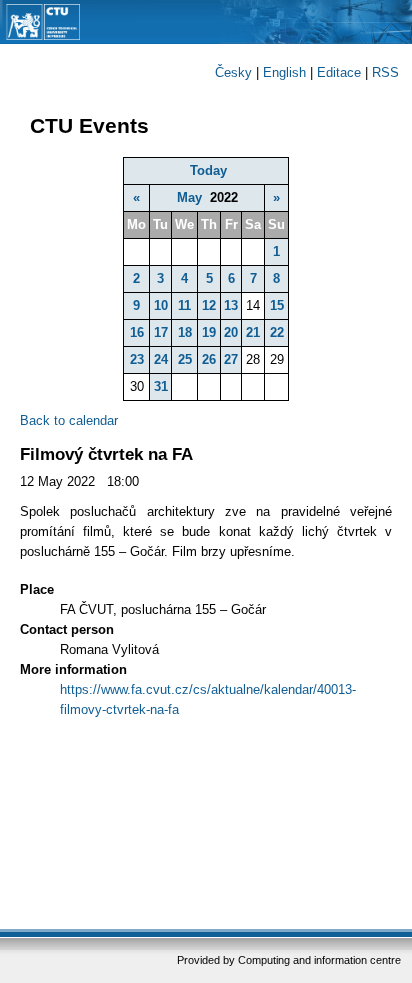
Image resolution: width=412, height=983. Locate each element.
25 (185, 359)
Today (208, 170)
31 (161, 386)
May (189, 197)
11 (184, 305)
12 (209, 305)
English (284, 72)
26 (209, 359)
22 (277, 332)
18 (185, 332)
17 (161, 332)
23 (137, 359)
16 (137, 332)
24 (161, 359)
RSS (385, 72)
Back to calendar (69, 420)
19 (209, 332)
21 (253, 332)
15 (277, 305)
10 (161, 305)
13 (231, 305)
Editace (339, 72)
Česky (233, 72)
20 (231, 332)
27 (231, 359)
